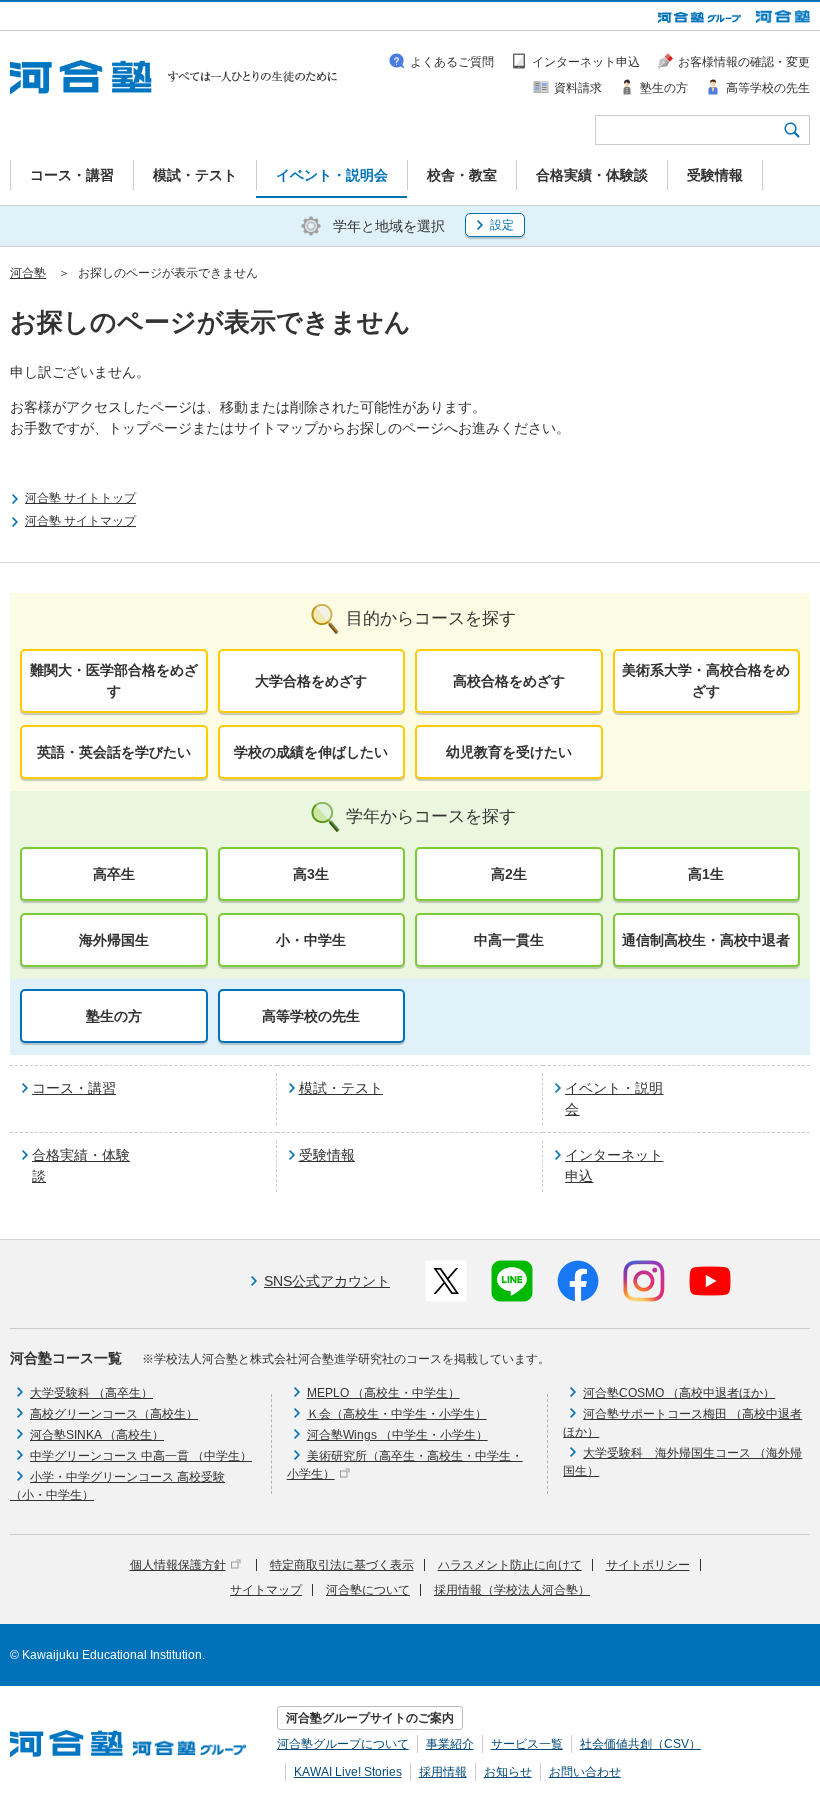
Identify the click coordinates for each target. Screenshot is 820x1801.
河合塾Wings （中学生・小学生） (397, 1435)
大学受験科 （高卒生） (91, 1393)
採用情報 (443, 1772)
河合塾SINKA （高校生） (97, 1435)
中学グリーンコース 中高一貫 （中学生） (141, 1456)
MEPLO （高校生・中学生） (383, 1393)
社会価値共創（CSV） (640, 1744)
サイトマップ (266, 1590)
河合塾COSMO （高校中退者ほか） (679, 1393)
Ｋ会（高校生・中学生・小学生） (397, 1414)
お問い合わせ (585, 1772)
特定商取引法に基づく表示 (342, 1565)
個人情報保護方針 (178, 1565)
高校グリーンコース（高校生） (114, 1414)
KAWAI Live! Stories (348, 1772)
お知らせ (508, 1772)
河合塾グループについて (343, 1744)
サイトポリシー (648, 1565)
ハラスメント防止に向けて (510, 1565)
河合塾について (368, 1590)
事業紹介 (450, 1744)
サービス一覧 (527, 1744)
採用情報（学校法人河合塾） (512, 1590)
